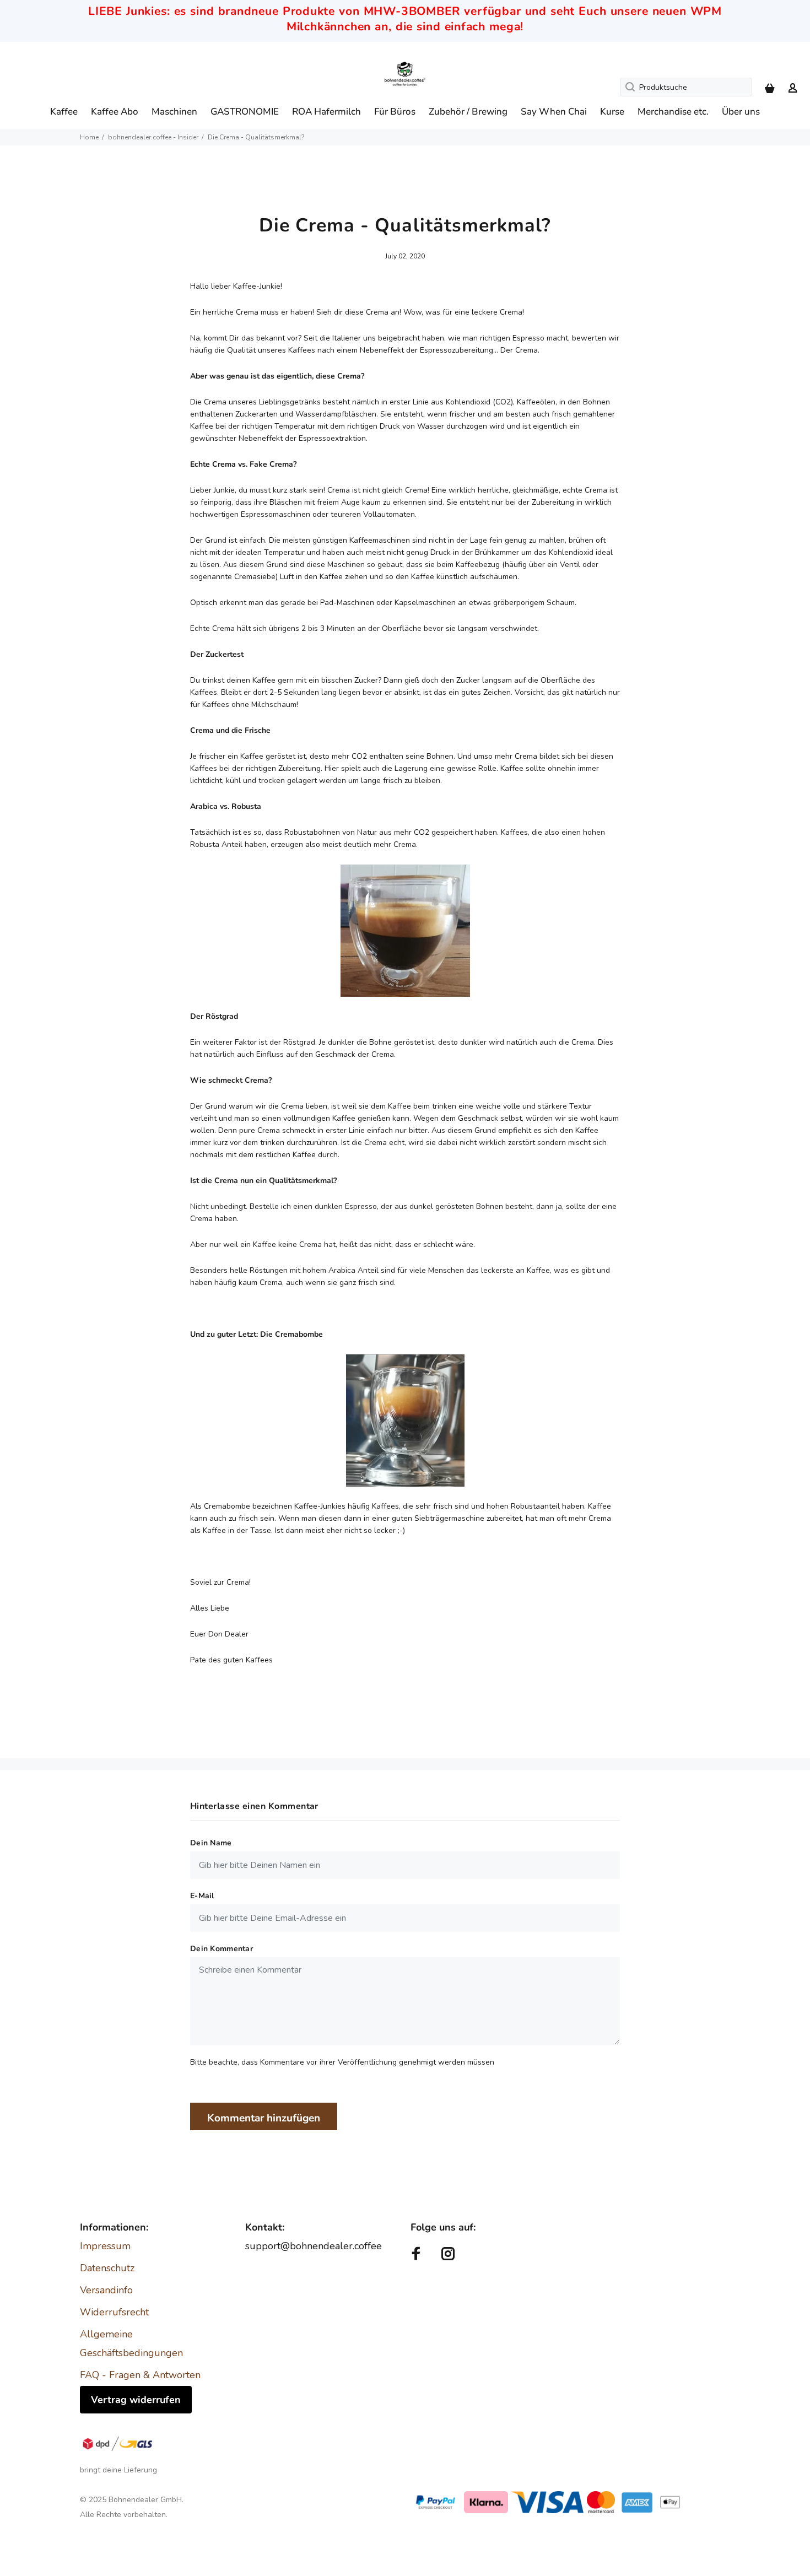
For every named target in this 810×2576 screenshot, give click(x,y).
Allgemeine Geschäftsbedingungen (131, 2343)
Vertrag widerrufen (136, 2400)
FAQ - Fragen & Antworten (140, 2375)
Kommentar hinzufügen (264, 2118)
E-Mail (202, 1896)
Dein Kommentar (222, 1949)
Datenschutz (107, 2268)
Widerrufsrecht (114, 2312)
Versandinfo (106, 2290)
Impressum (105, 2246)
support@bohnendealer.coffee (314, 2246)
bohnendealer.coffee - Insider (153, 137)
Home (89, 137)
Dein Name (211, 1843)
